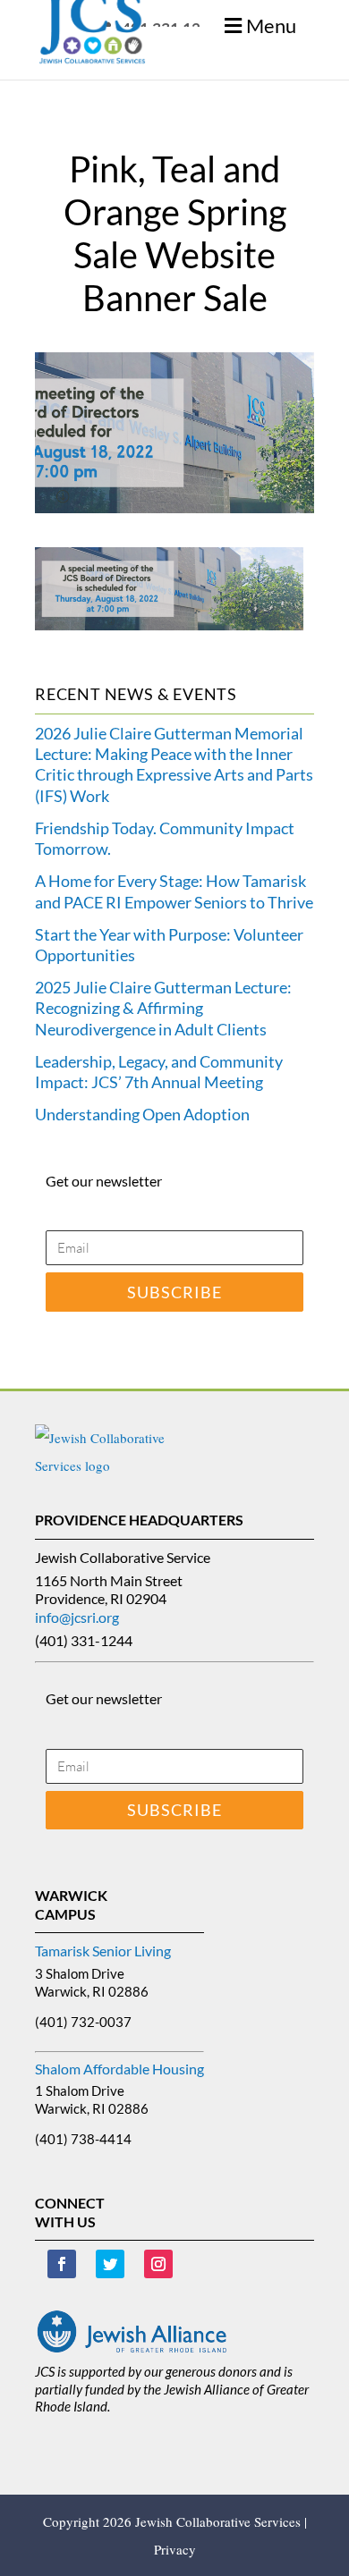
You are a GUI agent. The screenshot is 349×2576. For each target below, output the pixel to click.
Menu (271, 25)
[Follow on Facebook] (62, 2264)
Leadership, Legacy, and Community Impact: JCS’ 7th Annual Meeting (159, 1072)
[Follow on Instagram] (158, 2264)
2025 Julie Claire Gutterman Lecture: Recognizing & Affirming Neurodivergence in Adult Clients (163, 1008)
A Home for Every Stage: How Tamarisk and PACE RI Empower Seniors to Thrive (174, 891)
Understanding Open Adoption (142, 1114)
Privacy (175, 2549)
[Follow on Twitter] (110, 2264)
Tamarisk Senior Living (103, 1951)
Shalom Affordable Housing (119, 2069)
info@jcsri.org (77, 1617)
